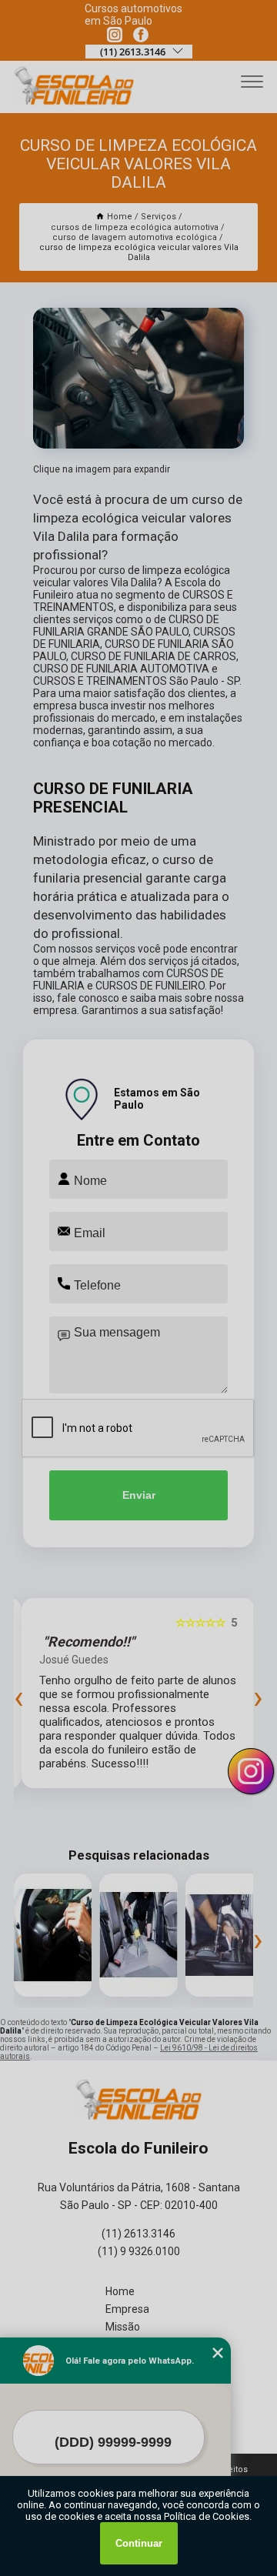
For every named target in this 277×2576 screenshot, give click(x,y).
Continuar (139, 2543)
